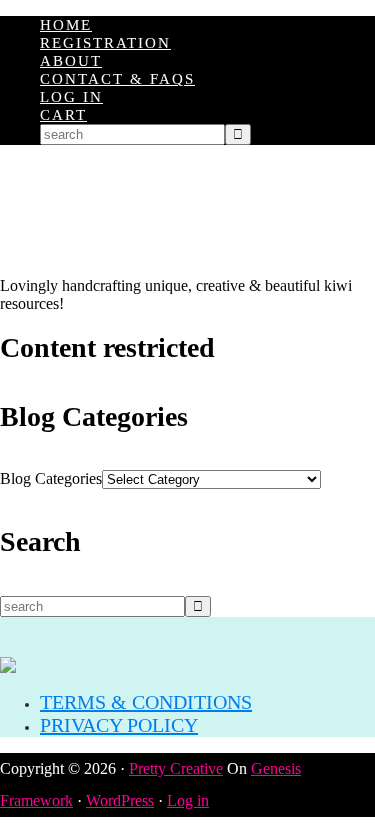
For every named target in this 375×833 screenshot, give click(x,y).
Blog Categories (51, 478)
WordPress (120, 800)
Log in (188, 800)
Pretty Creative (176, 768)
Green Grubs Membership (187, 211)
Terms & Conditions (146, 702)
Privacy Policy (119, 725)
